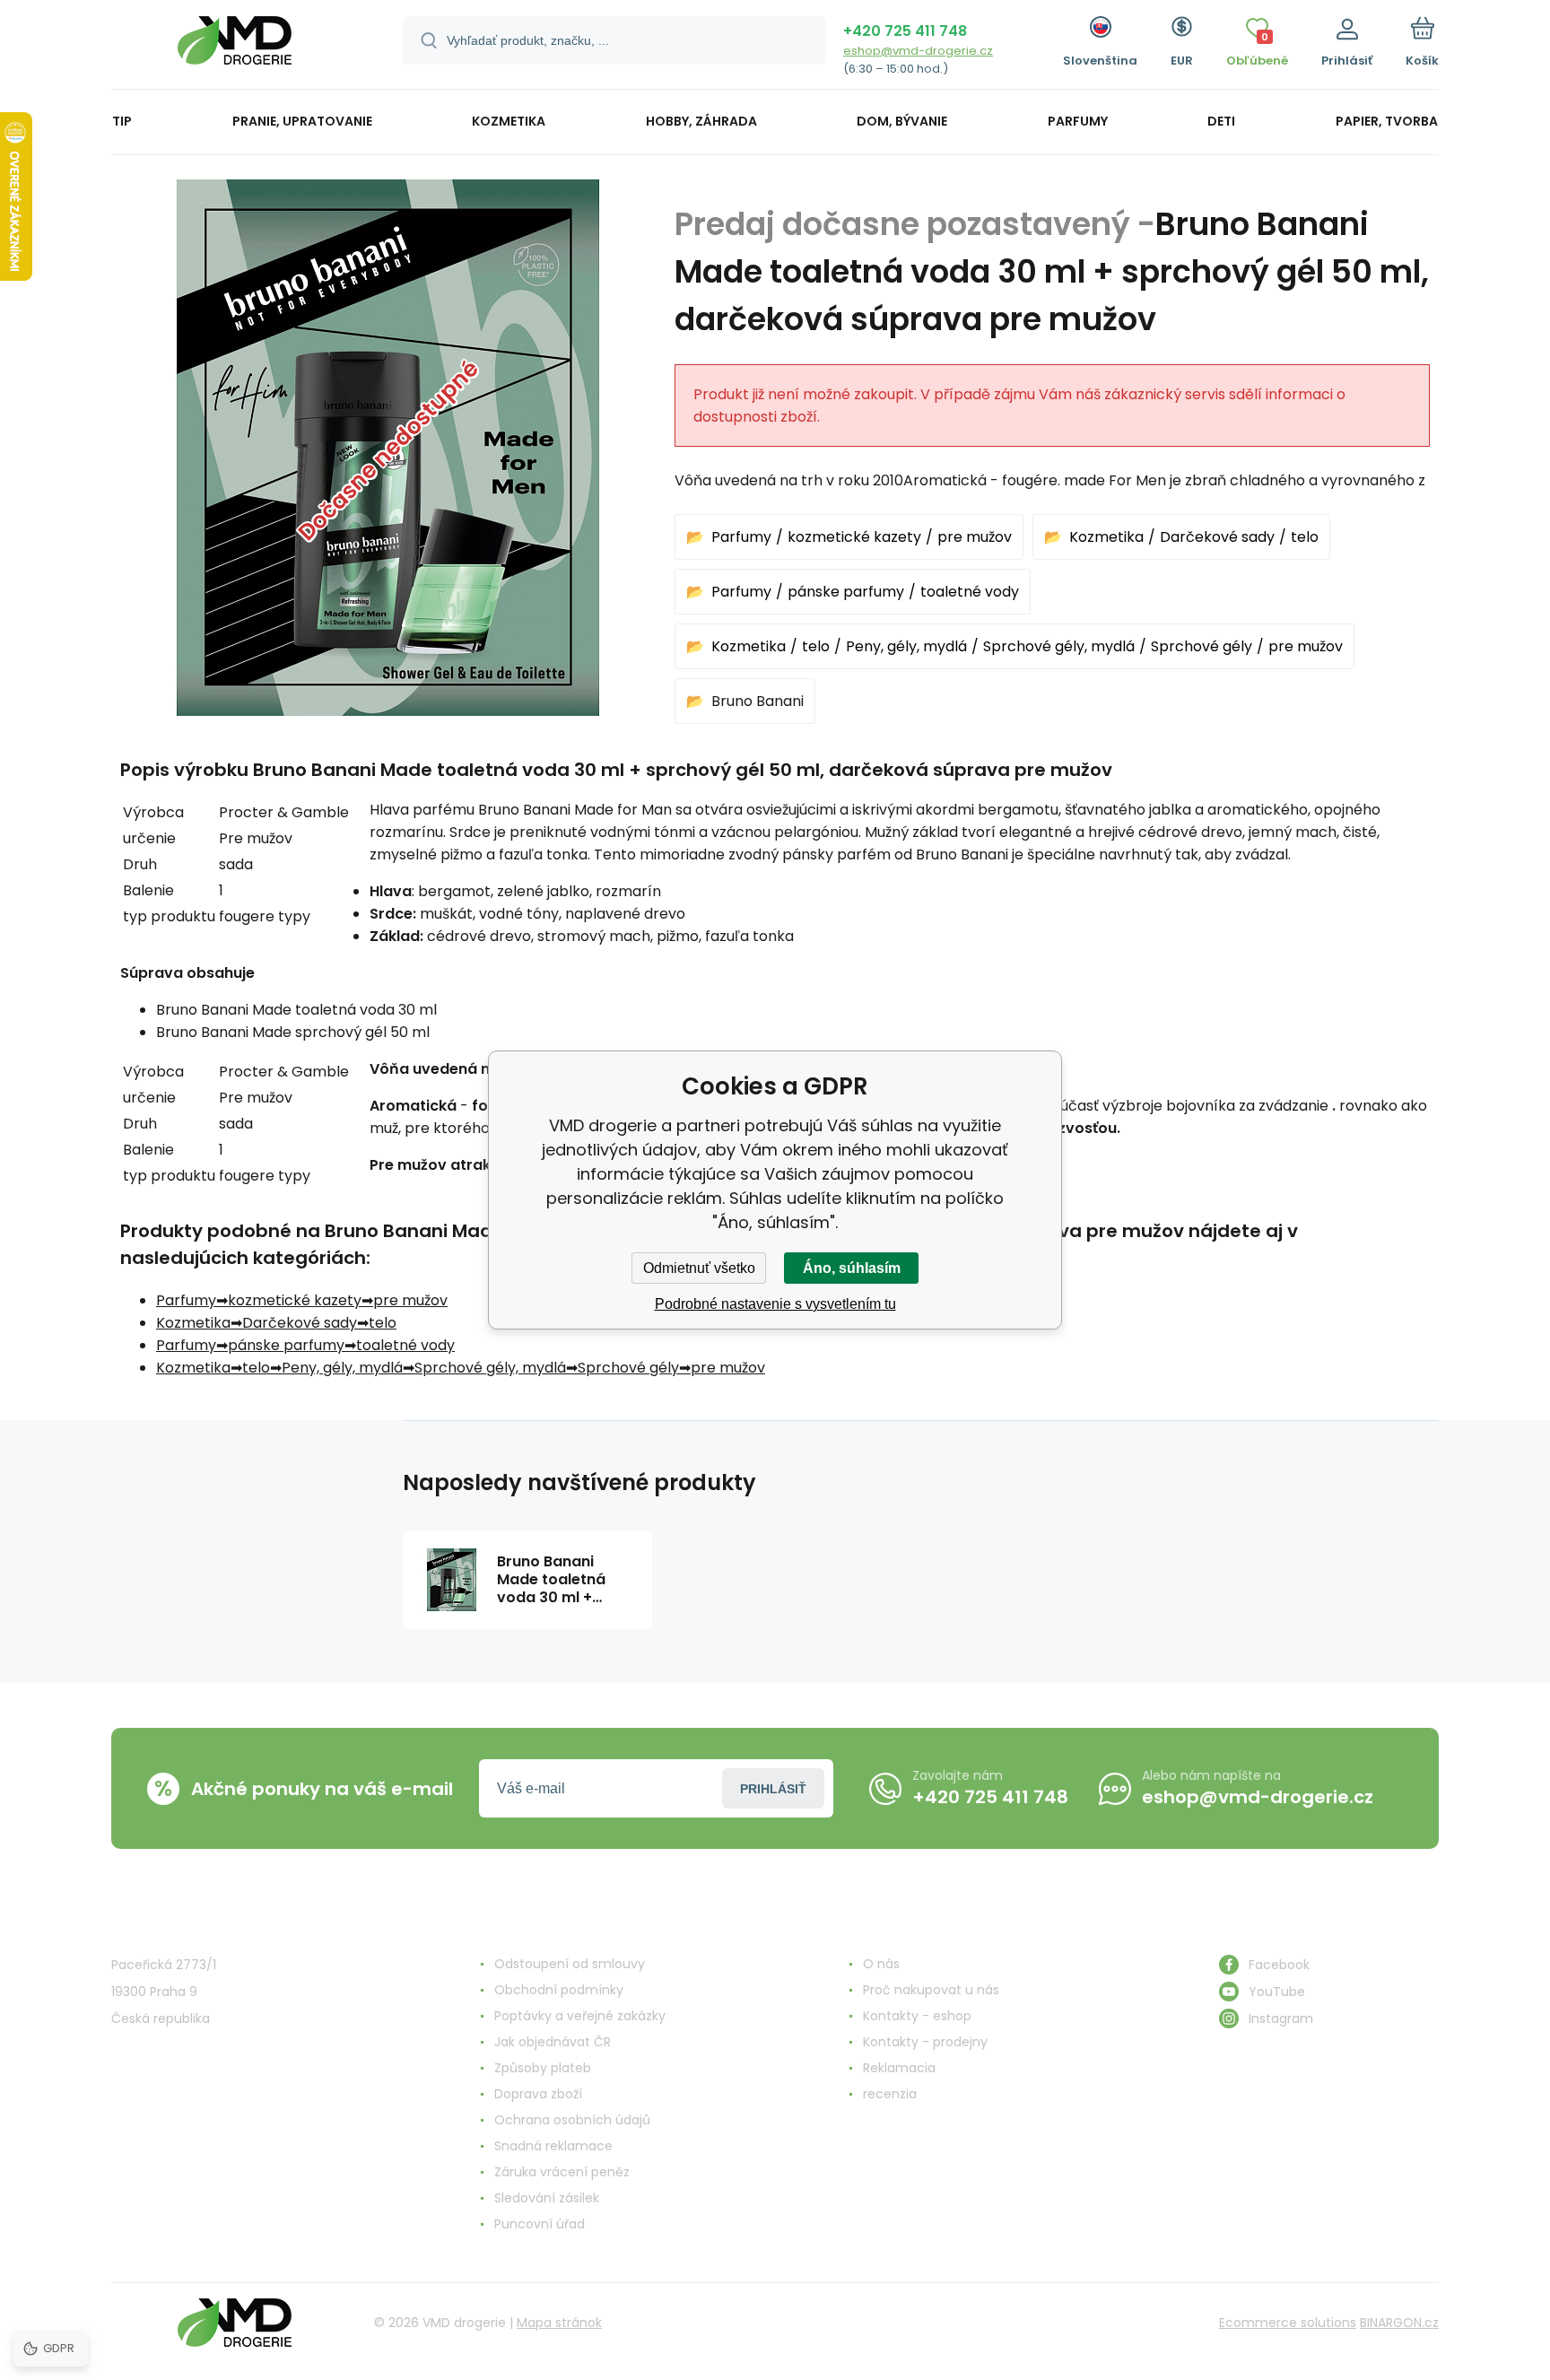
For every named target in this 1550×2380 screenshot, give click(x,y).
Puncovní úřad (540, 2224)
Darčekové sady (1217, 537)
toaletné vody (970, 592)
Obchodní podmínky (559, 1990)
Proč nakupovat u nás (931, 1990)
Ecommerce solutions (1288, 2323)
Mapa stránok (559, 2323)
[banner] (235, 47)
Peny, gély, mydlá (906, 646)
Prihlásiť (773, 1789)
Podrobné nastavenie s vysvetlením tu (775, 1304)
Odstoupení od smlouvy (570, 1964)
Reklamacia (899, 2068)
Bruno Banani (758, 701)
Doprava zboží (538, 2094)
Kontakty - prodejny (925, 2042)
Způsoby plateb (543, 2068)
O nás (881, 1964)
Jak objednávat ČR (553, 2042)
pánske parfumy (846, 592)
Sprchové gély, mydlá (1059, 646)
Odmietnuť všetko (699, 1268)
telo (1305, 537)
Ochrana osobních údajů (572, 2120)
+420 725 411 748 (905, 31)
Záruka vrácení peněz (562, 2172)
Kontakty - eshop (917, 2016)
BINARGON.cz (1399, 2323)
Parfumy (741, 537)
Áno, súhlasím (852, 1268)
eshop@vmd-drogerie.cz (918, 51)
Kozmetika (1106, 537)
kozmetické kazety (854, 537)
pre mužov (975, 537)
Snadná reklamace (553, 2146)
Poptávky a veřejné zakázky (580, 2016)
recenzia (890, 2094)
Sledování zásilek (547, 2198)
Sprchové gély (1202, 646)
